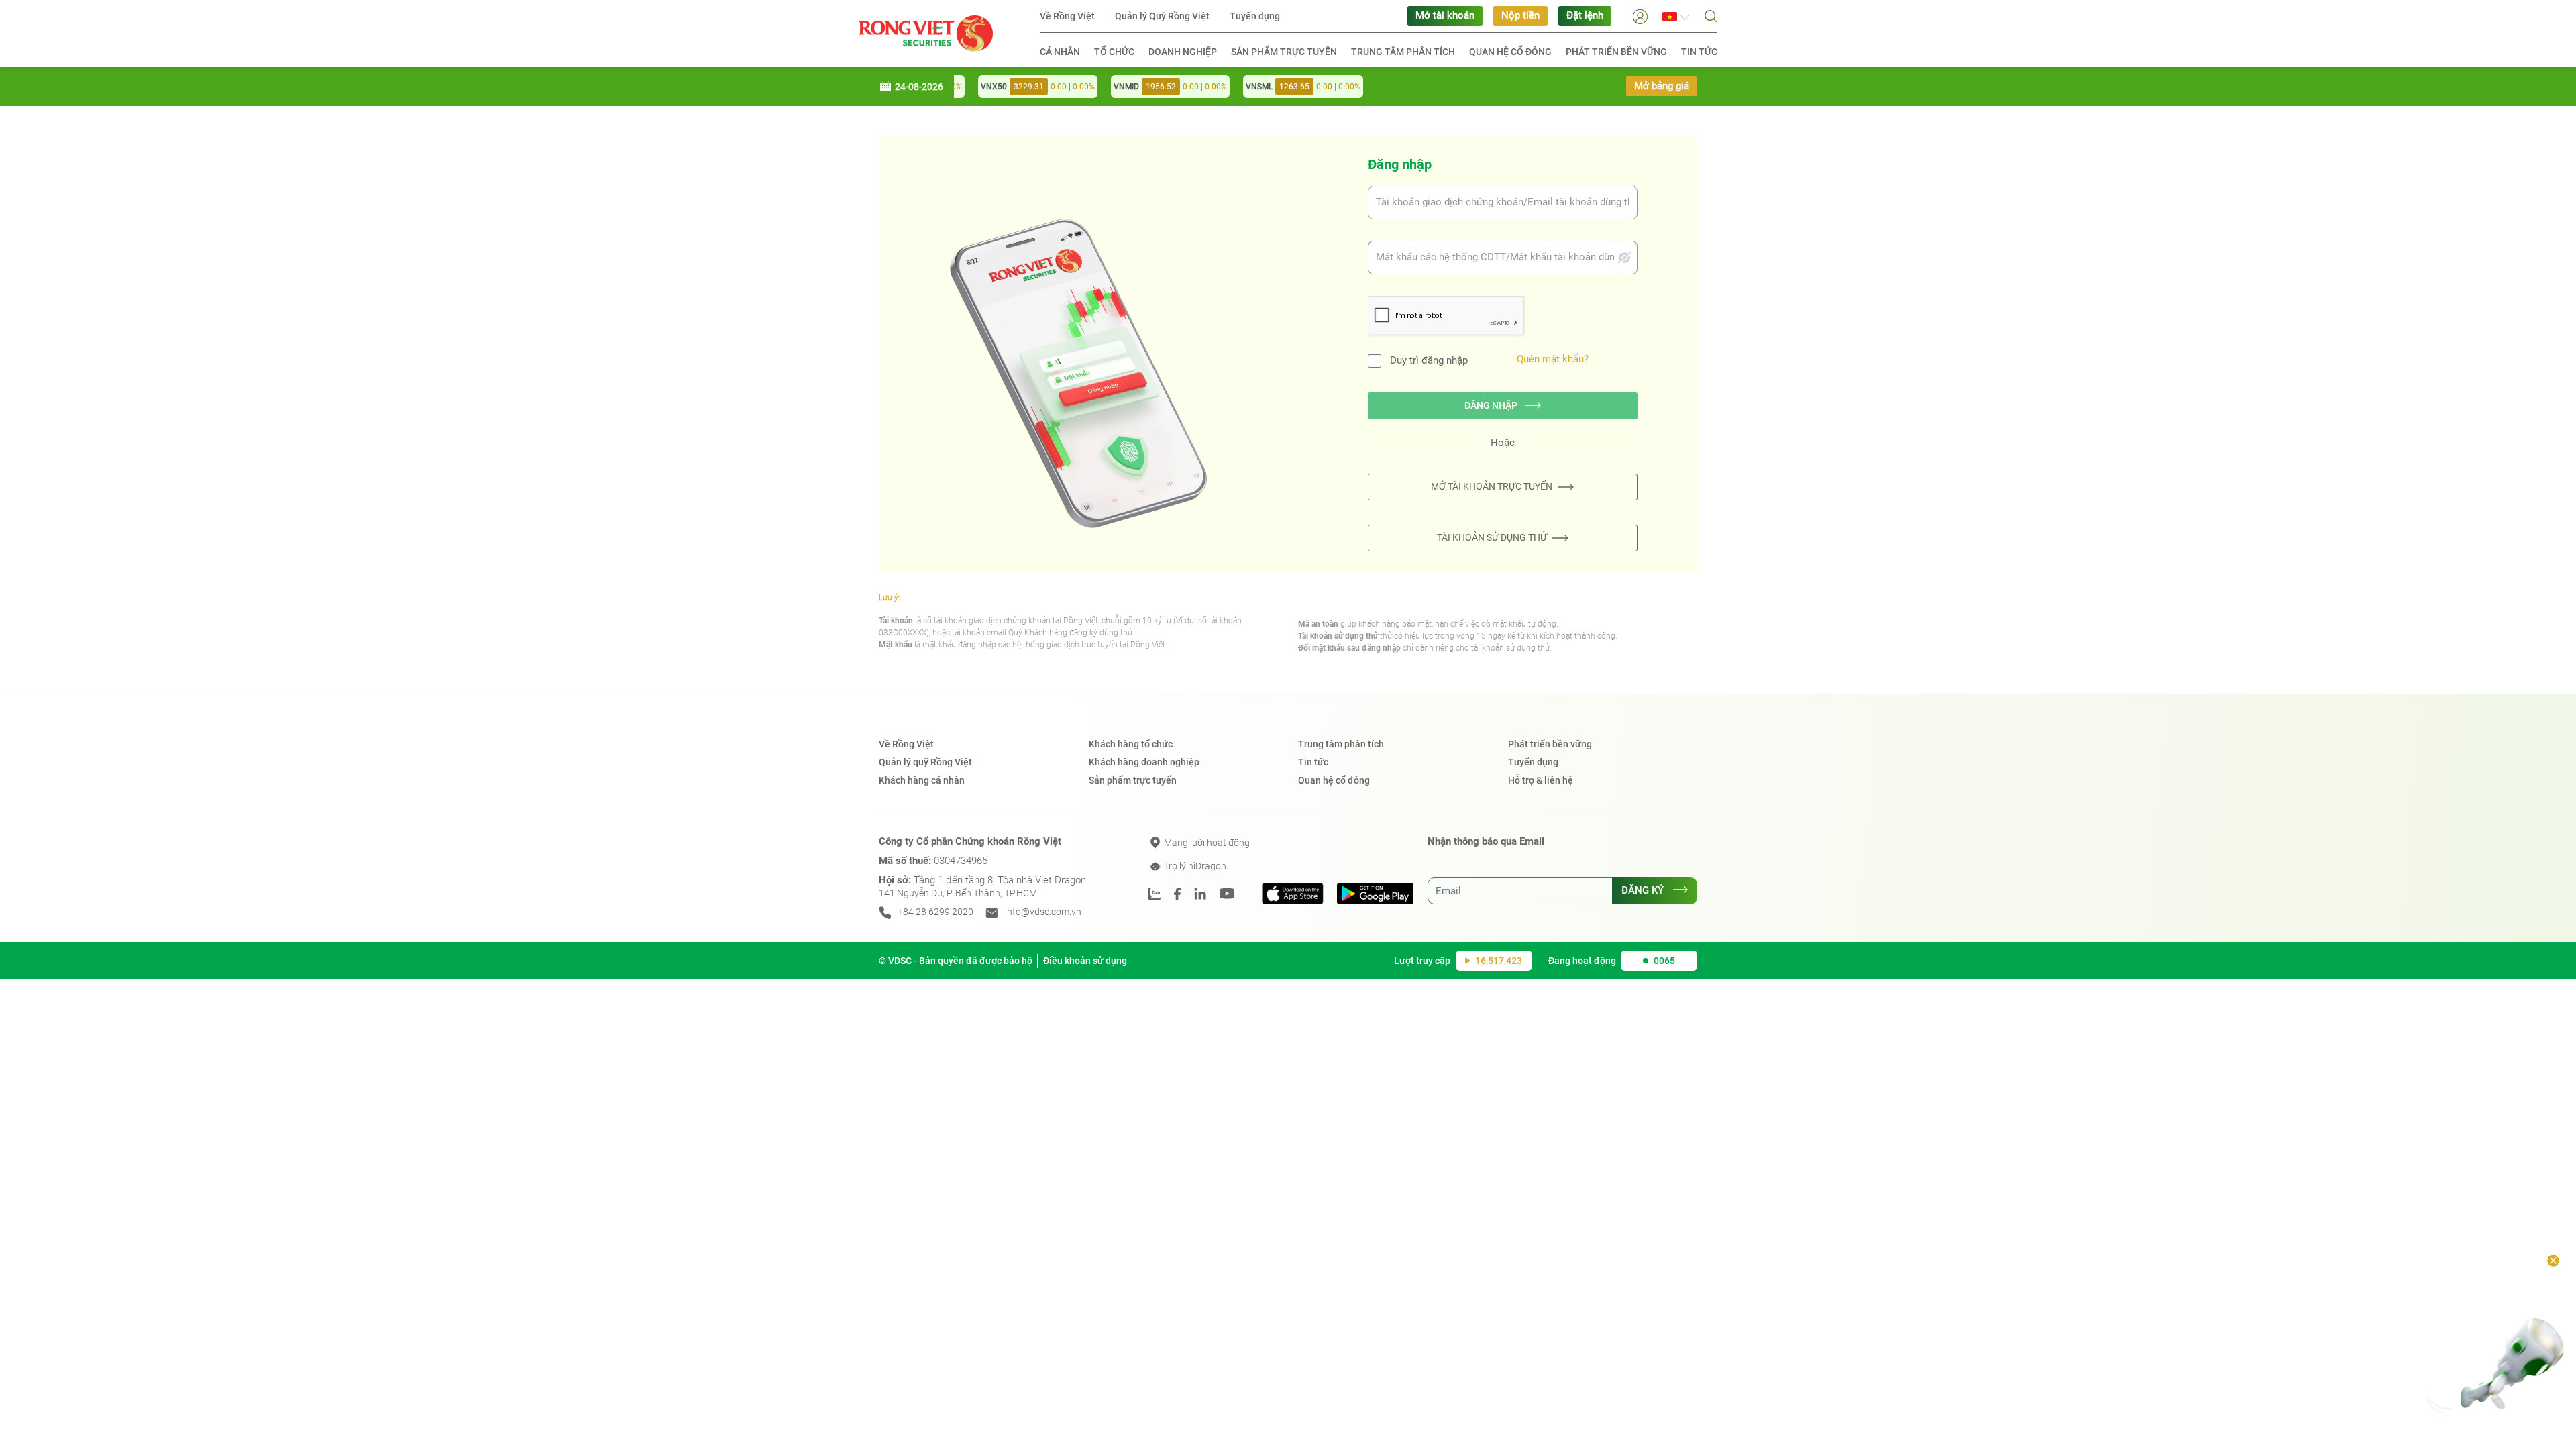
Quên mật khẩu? (1553, 359)
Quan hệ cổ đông (1510, 52)
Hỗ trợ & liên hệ (1541, 780)
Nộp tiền (1520, 16)
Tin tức (1699, 52)
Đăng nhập (1492, 405)
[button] (1640, 16)
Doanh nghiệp (1183, 52)
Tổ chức (1114, 52)
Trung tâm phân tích (1403, 52)
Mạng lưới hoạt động (1206, 843)
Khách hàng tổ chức (1131, 744)
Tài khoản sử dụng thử (1492, 537)
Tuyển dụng (1255, 16)
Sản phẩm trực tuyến (1284, 52)
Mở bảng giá (1662, 86)
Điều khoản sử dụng (1085, 961)
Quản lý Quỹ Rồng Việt (1162, 16)
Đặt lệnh (1585, 16)
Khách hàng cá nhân (922, 780)
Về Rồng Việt (1067, 16)
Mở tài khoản (1445, 16)
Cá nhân (1060, 52)
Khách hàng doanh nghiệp (1144, 762)
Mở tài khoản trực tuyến (1492, 486)
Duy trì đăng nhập (1429, 361)
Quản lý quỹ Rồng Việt (925, 762)
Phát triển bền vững (1616, 52)
